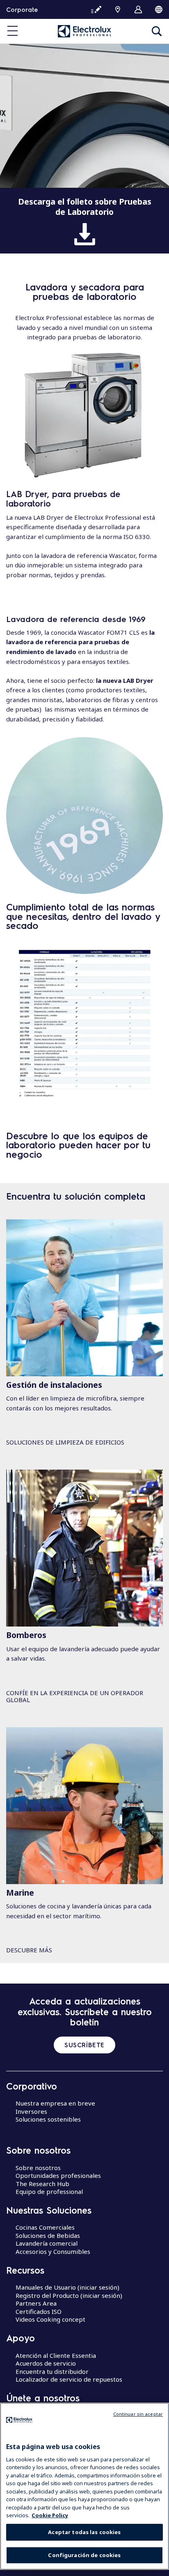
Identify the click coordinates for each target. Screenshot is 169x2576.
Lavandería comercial (47, 2243)
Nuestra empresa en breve (55, 2103)
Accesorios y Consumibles (53, 2251)
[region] (84, 2486)
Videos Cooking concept (50, 2319)
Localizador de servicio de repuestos (69, 2379)
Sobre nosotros (38, 2168)
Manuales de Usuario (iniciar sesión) (67, 2287)
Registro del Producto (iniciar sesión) (69, 2295)
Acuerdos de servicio (46, 2363)
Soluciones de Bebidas (48, 2235)
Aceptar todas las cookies (84, 2532)
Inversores (31, 2111)
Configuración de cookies (84, 2555)
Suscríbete (84, 2045)
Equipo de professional (49, 2191)
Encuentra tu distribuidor (52, 2371)
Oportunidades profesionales (58, 2175)
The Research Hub (42, 2184)
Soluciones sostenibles (48, 2119)
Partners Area (36, 2303)
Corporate (22, 9)
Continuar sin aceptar (138, 2414)
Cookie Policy (50, 2515)
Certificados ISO (39, 2311)
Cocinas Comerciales (45, 2227)
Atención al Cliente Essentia (56, 2355)
